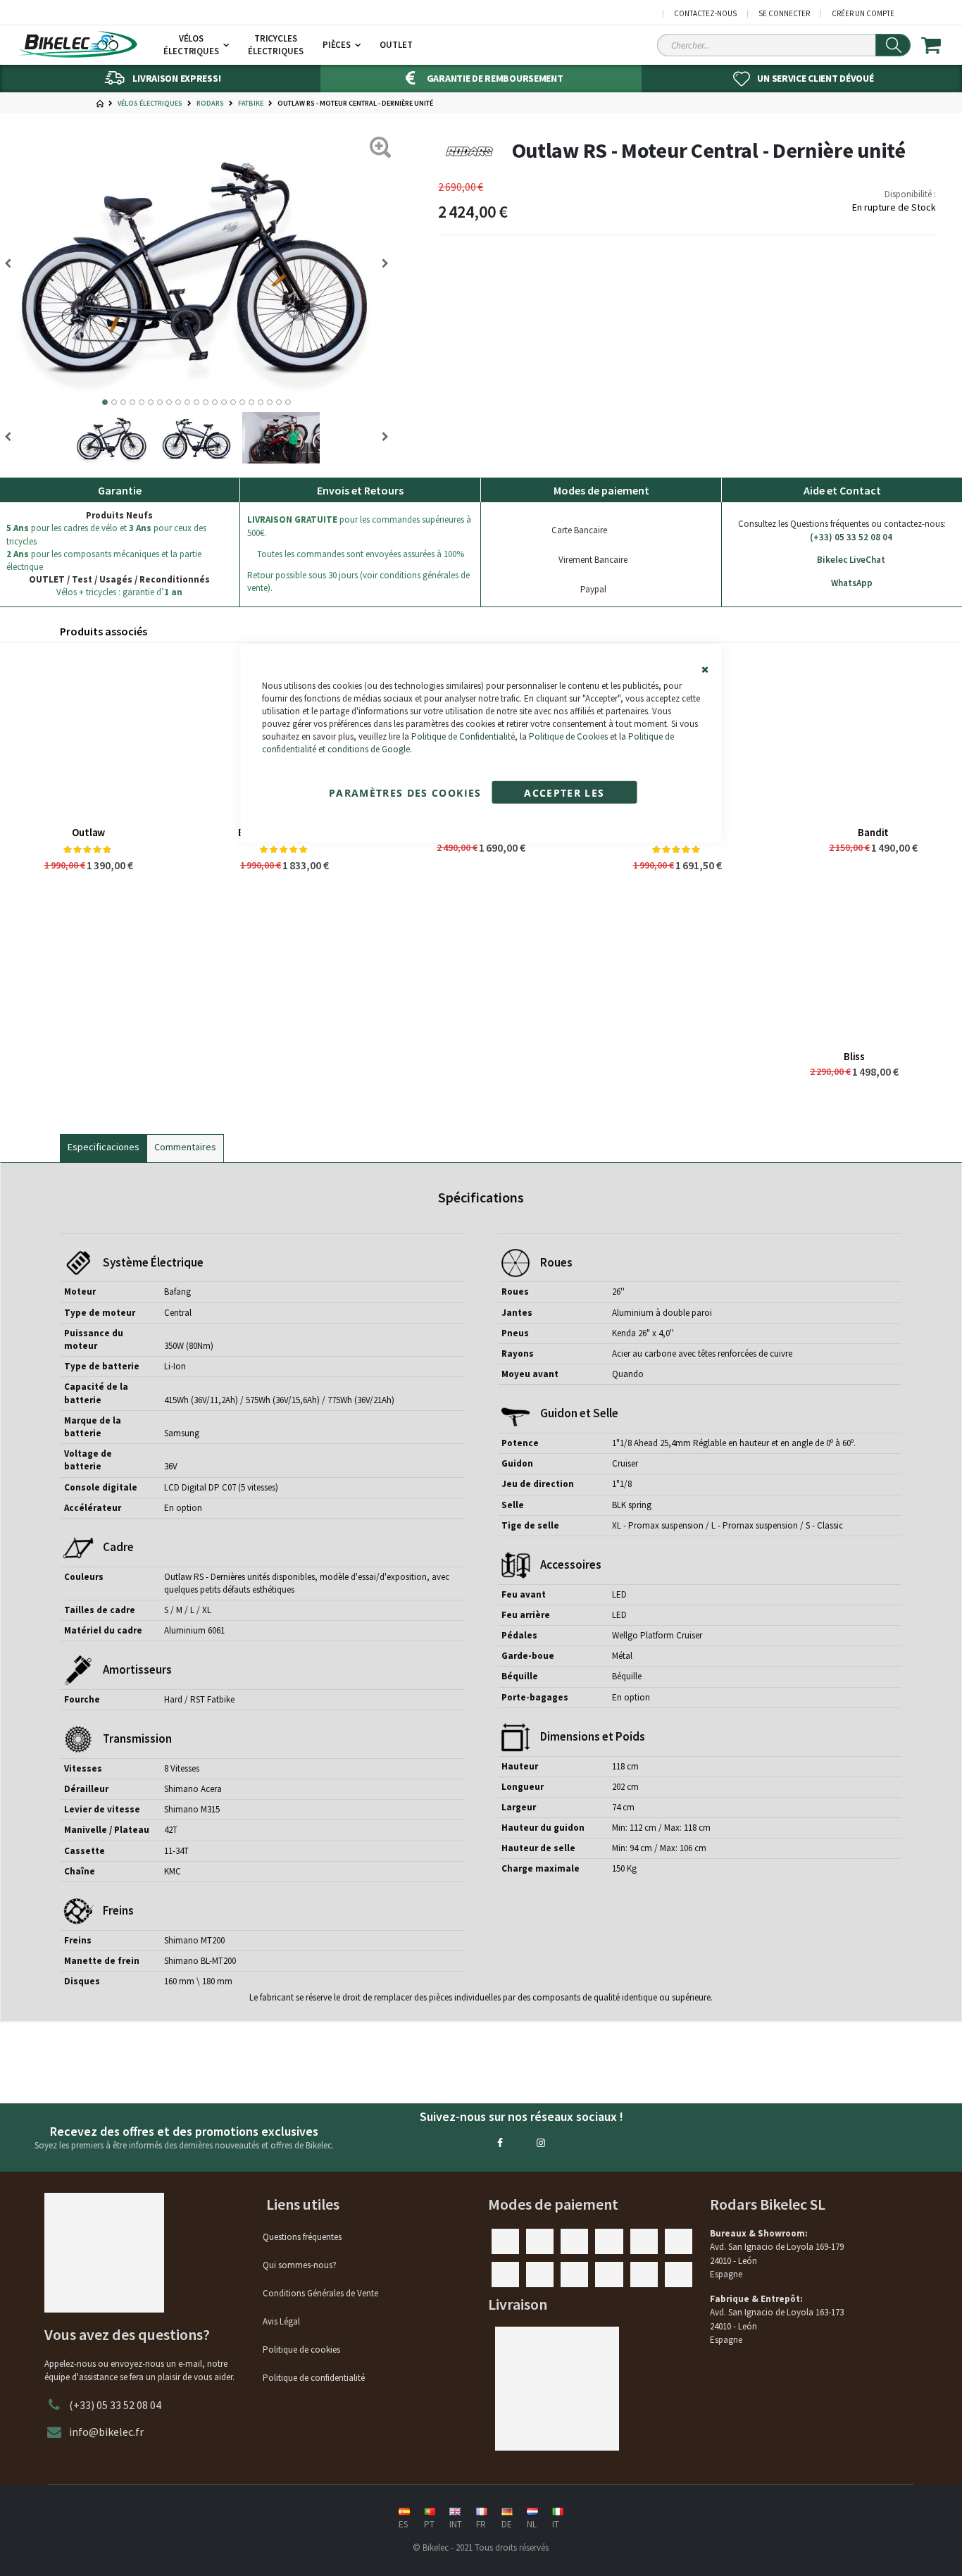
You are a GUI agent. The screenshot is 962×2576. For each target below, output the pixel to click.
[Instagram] (541, 2143)
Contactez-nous (705, 14)
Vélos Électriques (150, 104)
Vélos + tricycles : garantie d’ (119, 592)
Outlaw (88, 832)
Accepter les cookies (564, 794)
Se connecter (784, 14)
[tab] (104, 1145)
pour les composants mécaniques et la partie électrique (104, 560)
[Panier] (940, 45)
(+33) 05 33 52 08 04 (851, 537)
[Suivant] (13, 263)
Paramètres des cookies (405, 792)
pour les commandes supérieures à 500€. (359, 526)
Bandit (873, 832)
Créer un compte (863, 14)
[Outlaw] (88, 734)
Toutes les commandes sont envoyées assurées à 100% (361, 554)
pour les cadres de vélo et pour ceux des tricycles (106, 534)
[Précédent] (380, 263)
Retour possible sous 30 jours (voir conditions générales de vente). (358, 581)
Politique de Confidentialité (463, 736)
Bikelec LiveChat (851, 560)
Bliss (854, 1056)
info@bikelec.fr (106, 2432)
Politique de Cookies (568, 736)
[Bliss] (854, 958)
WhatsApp (852, 583)
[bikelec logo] (77, 44)
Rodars (210, 104)
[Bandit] (874, 734)
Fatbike (251, 104)
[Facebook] (500, 2143)
